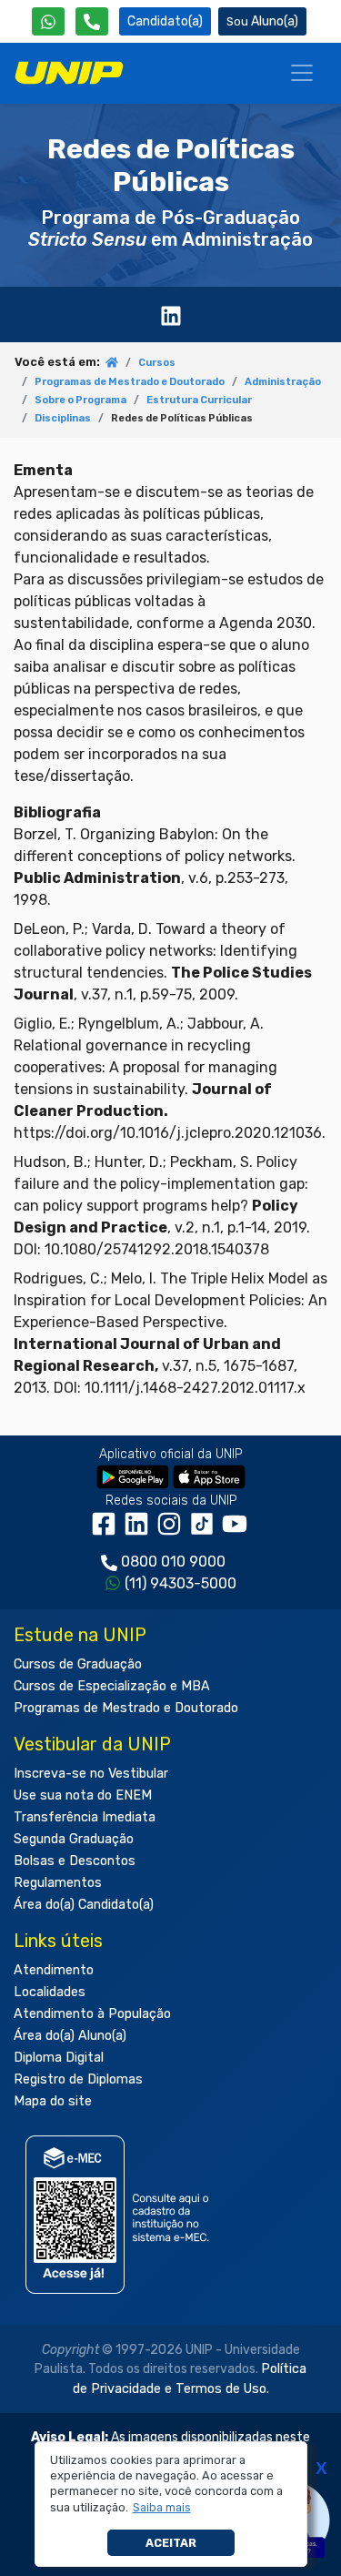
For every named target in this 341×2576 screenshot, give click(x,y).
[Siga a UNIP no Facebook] (107, 1531)
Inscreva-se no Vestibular (91, 1774)
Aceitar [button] (171, 2543)
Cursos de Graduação (78, 1664)
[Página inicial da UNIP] (112, 364)
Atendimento (54, 1970)
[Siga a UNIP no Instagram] (173, 1531)
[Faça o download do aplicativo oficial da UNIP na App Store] (209, 1476)
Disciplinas (63, 418)
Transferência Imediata (85, 1817)
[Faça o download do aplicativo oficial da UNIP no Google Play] (133, 1476)
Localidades (50, 1992)
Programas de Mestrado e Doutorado (130, 382)
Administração (283, 382)
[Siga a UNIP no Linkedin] (140, 1531)
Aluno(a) (275, 21)
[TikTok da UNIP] (206, 1531)
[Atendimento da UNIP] (92, 21)
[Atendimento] (92, 21)
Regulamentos (58, 1883)
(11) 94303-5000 (181, 1583)
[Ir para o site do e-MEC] (120, 2214)
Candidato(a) (165, 21)
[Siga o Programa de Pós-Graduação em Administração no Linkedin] (171, 314)
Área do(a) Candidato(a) (84, 1905)
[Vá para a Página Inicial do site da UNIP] (69, 73)
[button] (161, 2508)
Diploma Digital (59, 2058)
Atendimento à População (92, 2014)
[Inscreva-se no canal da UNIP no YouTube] (236, 1531)
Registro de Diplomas (78, 2079)
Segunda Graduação (74, 1839)
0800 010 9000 (173, 1562)
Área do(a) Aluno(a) (70, 2036)
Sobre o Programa (80, 400)
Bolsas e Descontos (75, 1861)
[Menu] (302, 73)
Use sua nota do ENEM (83, 1795)
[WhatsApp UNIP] (48, 21)
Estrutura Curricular (199, 400)
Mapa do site (53, 2101)
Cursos (157, 363)
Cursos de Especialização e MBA (112, 1686)
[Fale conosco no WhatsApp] (48, 21)
